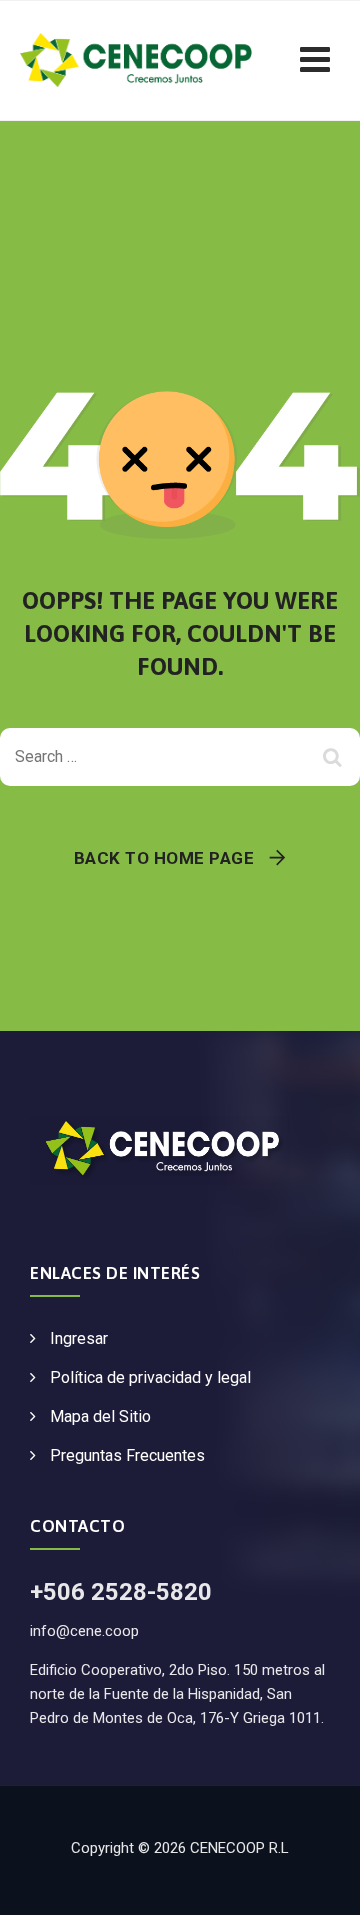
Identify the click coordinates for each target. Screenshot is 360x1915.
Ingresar (79, 1338)
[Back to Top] (317, 1882)
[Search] (335, 757)
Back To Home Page (164, 858)
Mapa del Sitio (100, 1416)
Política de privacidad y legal (150, 1377)
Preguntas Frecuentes (127, 1455)
